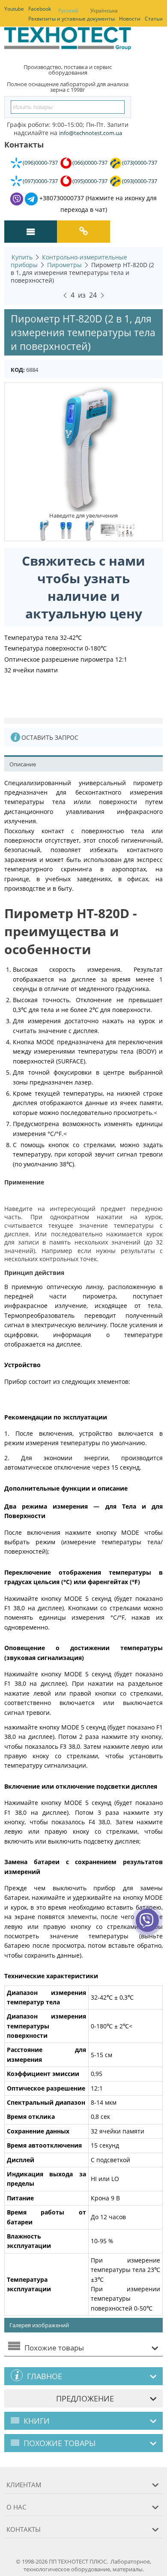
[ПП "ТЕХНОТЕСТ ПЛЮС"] (68, 41)
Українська (104, 11)
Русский (68, 11)
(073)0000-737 (140, 163)
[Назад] (65, 294)
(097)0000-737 (40, 181)
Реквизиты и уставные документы (72, 19)
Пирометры (64, 265)
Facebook (40, 9)
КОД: (18, 370)
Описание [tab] (23, 764)
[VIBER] (147, 1926)
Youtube (14, 9)
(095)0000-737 (90, 181)
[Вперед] (102, 294)
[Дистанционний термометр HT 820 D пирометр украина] (66, 530)
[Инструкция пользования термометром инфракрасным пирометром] (118, 530)
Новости (130, 19)
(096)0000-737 (40, 163)
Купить (22, 257)
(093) (140, 181)
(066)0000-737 (90, 163)
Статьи (154, 19)
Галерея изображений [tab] (39, 2325)
